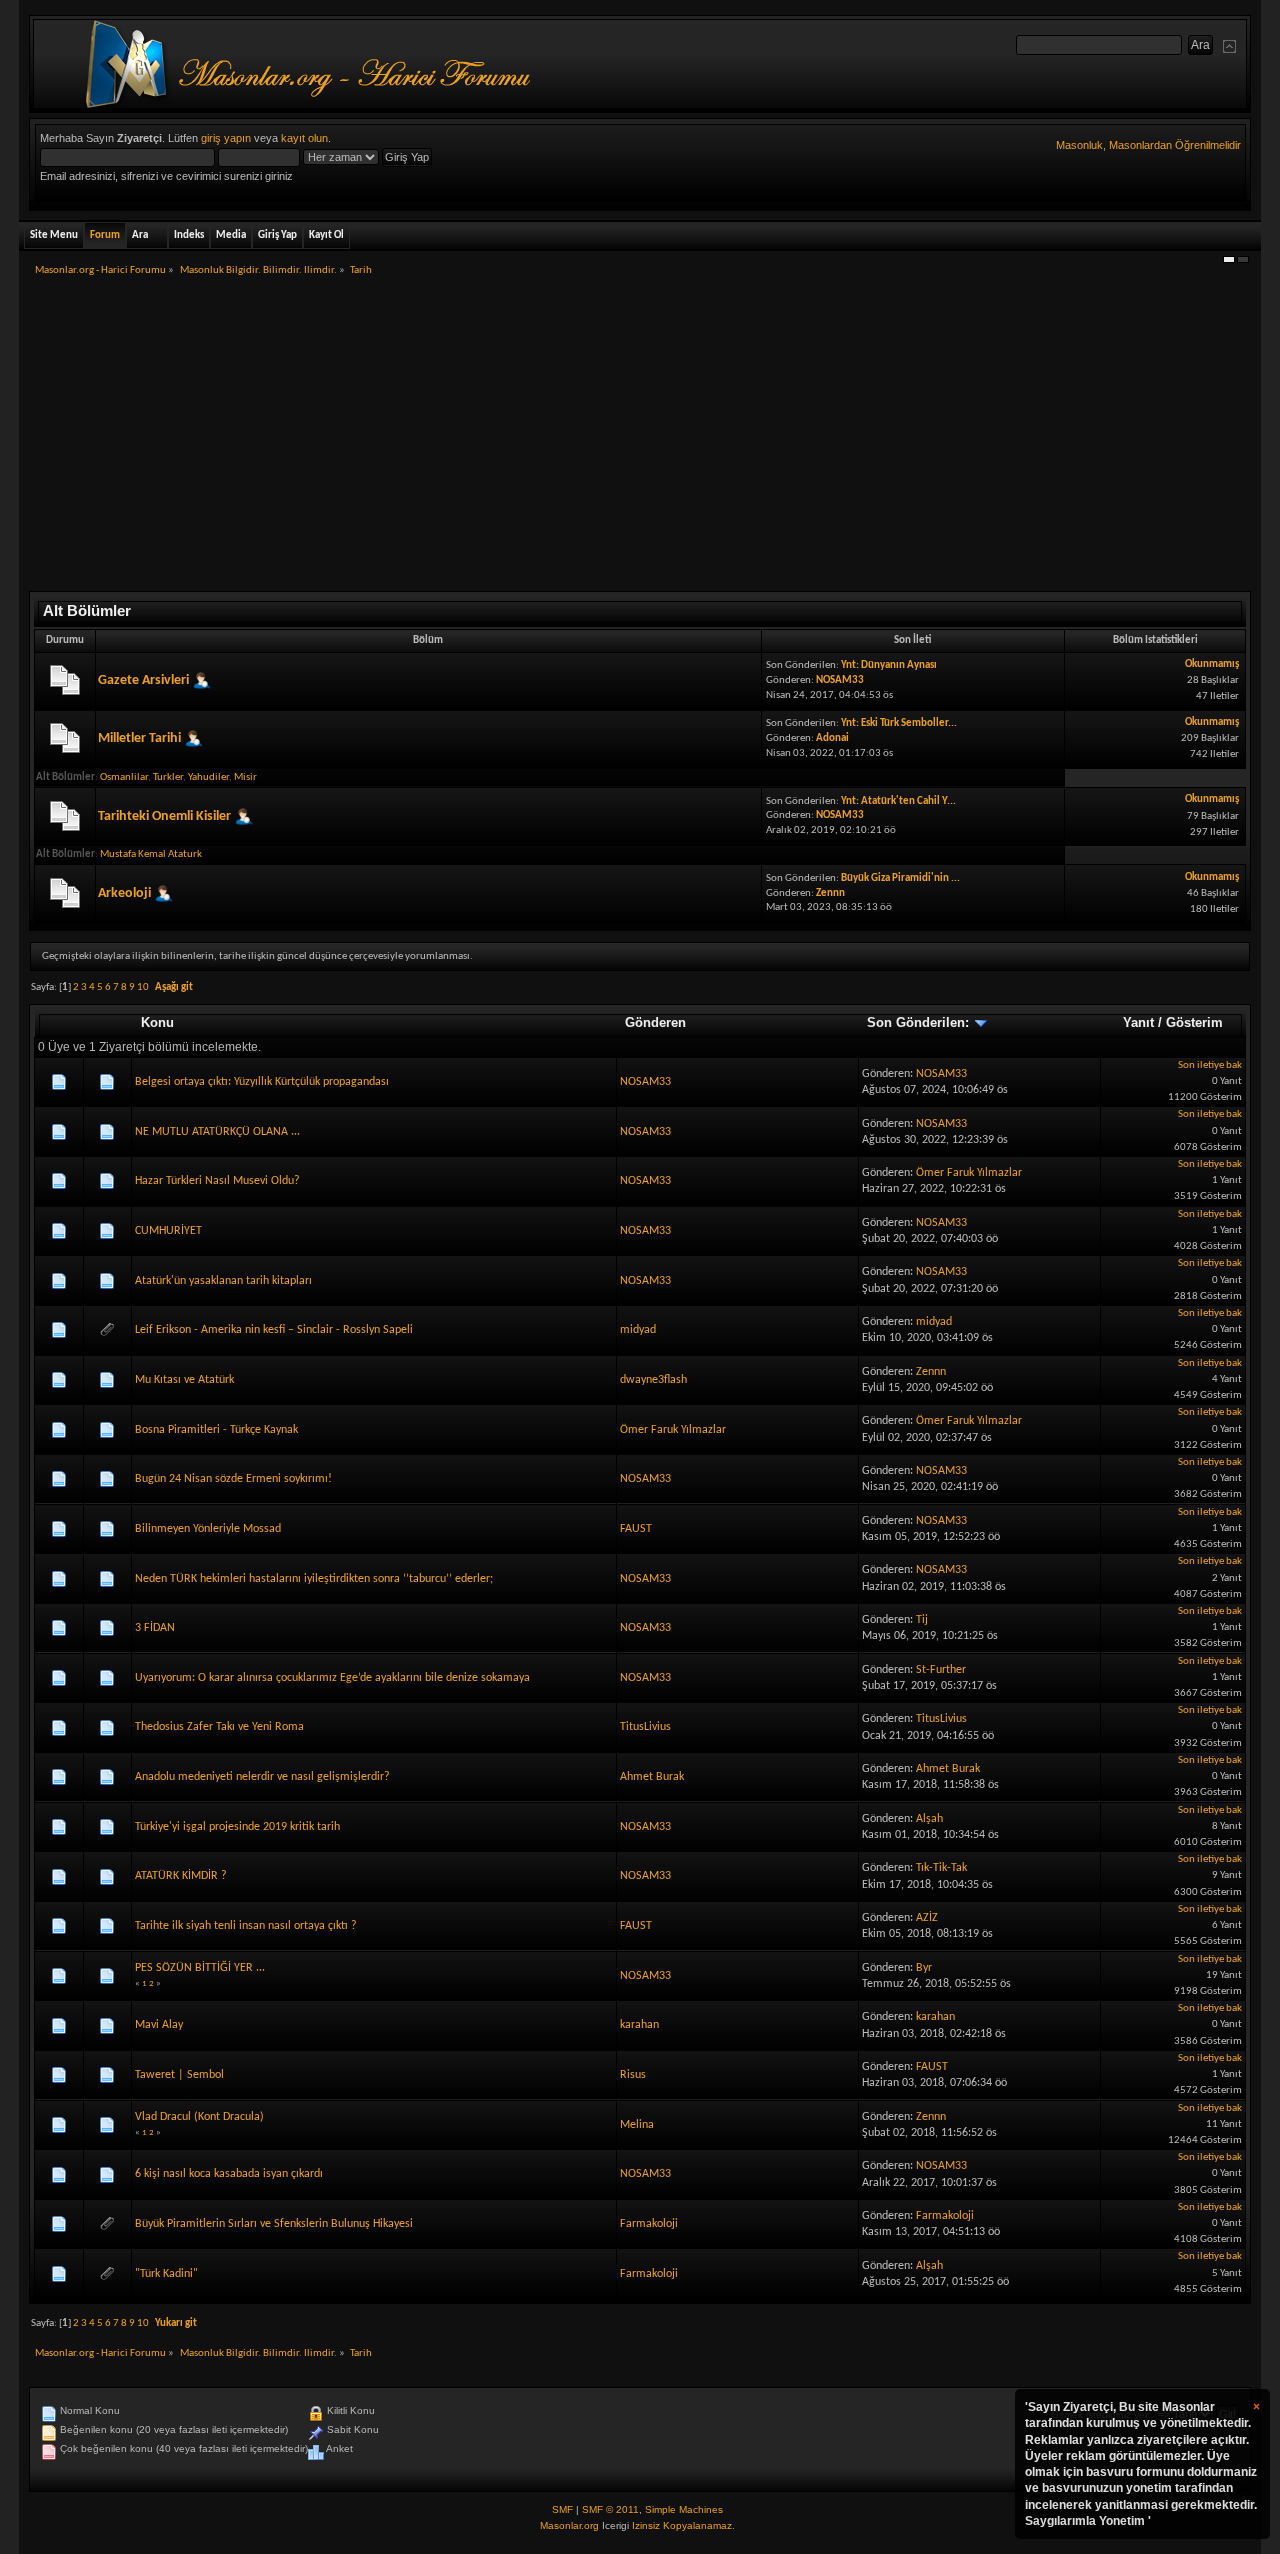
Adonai (832, 738)
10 (143, 987)
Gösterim (1194, 1022)
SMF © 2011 (610, 2509)
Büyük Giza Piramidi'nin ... (900, 878)
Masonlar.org (569, 2525)
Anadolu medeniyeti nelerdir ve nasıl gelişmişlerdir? (262, 1777)
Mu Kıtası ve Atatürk (184, 1380)
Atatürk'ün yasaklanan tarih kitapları (223, 1281)
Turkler (168, 777)
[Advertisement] (640, 441)
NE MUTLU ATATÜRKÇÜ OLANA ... (217, 1132)
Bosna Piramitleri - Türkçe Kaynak (216, 1430)
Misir (245, 777)
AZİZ (927, 1918)
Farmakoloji (649, 2224)
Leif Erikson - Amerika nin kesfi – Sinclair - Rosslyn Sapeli (274, 1330)
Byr (924, 1968)
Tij (922, 1620)
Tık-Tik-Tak (941, 1868)
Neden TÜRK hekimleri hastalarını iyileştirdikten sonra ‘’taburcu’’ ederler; (314, 1579)
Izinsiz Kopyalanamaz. (683, 2525)
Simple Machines (684, 2509)
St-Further (941, 1670)
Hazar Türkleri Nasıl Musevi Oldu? (217, 1181)
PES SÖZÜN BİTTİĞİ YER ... (200, 1968)
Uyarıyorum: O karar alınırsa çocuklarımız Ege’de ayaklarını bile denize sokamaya (332, 1678)
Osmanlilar (124, 777)
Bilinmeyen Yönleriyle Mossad (208, 1529)
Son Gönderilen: (920, 1022)
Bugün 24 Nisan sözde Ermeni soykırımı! (233, 1479)
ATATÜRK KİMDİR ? (181, 1876)
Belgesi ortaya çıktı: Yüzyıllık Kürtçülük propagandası (262, 1082)
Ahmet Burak (652, 1777)
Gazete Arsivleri (143, 680)
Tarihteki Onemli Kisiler (164, 816)
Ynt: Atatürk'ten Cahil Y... (898, 801)
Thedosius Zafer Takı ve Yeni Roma (219, 1727)
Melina (637, 2125)
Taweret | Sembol (179, 2075)
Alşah (929, 1819)
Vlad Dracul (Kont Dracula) (199, 2117)
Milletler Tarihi (139, 738)
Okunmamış (1212, 664)
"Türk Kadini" (166, 2274)
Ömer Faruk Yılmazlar (969, 1173)
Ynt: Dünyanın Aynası (889, 665)
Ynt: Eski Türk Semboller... (899, 723)
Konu (157, 1022)
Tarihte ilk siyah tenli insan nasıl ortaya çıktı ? (246, 1926)
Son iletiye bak (1210, 1065)
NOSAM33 (840, 680)
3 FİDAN (155, 1628)
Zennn (830, 893)
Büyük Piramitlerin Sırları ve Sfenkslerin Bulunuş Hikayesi (274, 2224)
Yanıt (1138, 1022)
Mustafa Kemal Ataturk (151, 854)
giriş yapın (226, 138)
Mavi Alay (159, 2025)
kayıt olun (304, 138)
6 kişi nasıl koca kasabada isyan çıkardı (229, 2174)
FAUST (636, 1529)
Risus (633, 2075)
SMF (562, 2509)
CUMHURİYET (168, 1231)
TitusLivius (645, 1727)
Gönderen (655, 1022)
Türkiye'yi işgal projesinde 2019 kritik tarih (237, 1827)
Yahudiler (208, 777)
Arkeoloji (124, 893)
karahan (639, 2025)
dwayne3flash (653, 1380)
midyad (638, 1330)
